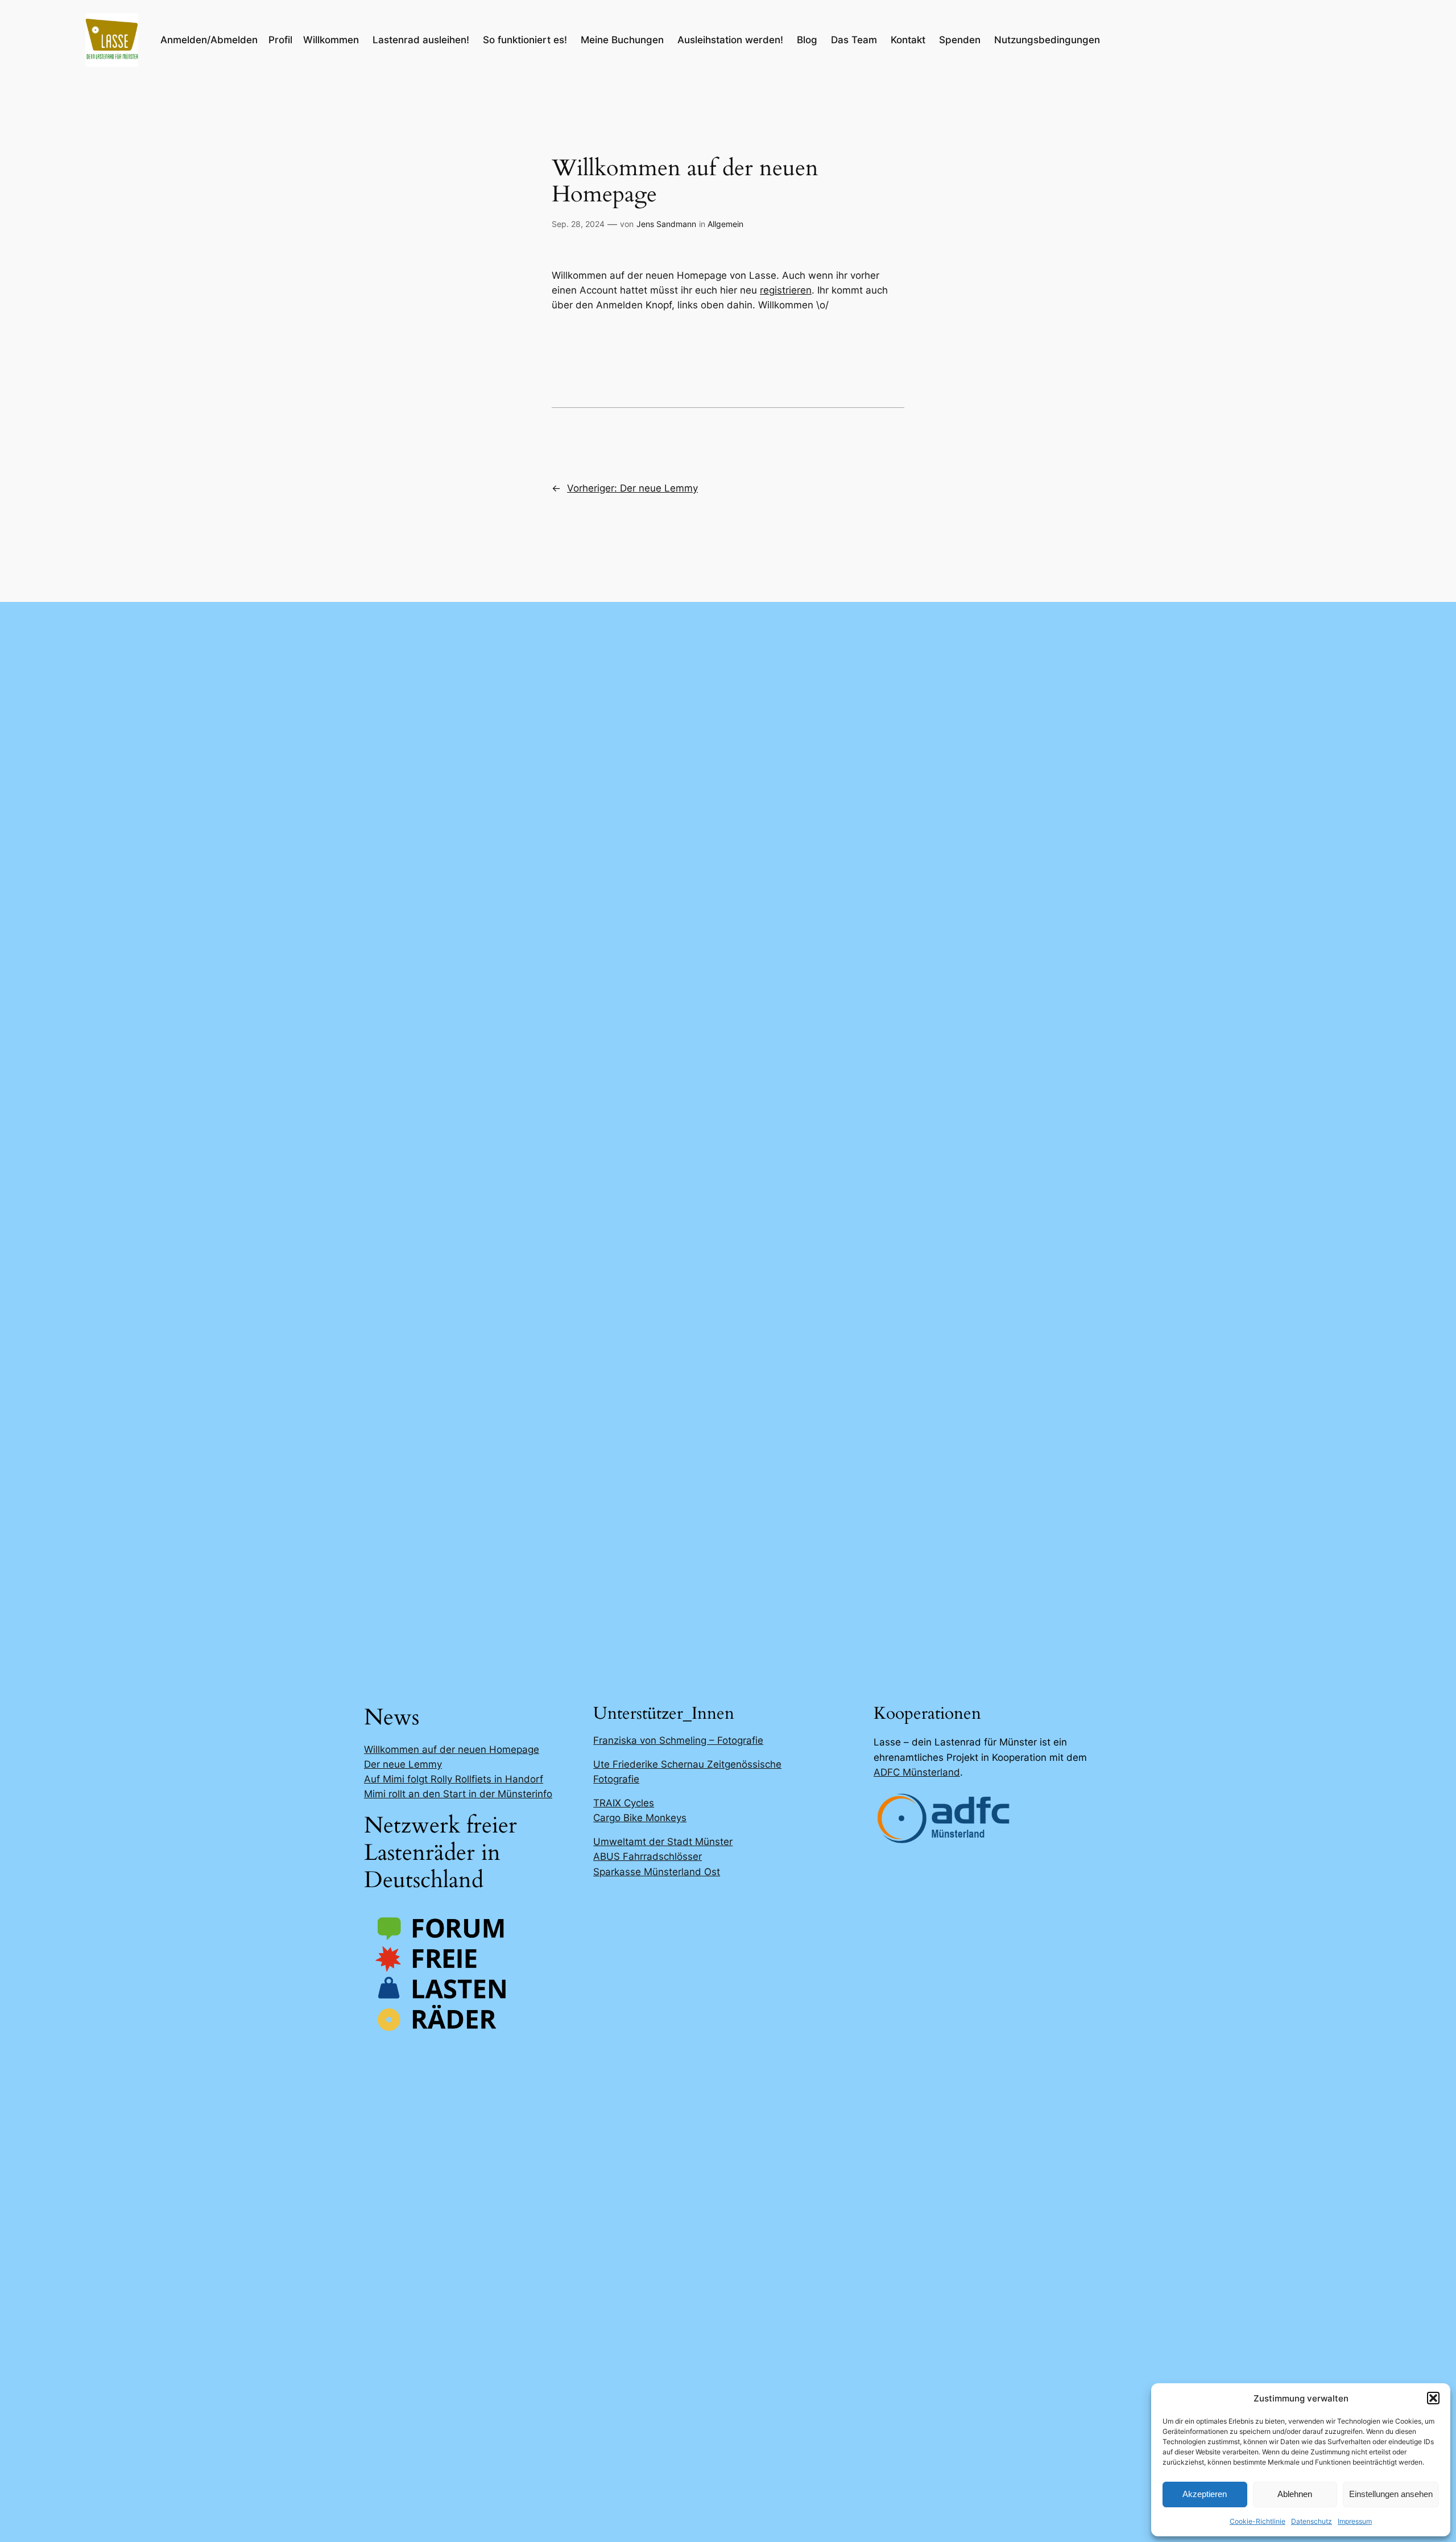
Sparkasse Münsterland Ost (657, 1872)
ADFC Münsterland (917, 1772)
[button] (1433, 2398)
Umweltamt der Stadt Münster (663, 1842)
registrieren (786, 290)
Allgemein (725, 224)
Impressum (1355, 2521)
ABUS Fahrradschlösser (648, 1856)
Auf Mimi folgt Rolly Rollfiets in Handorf (454, 1779)
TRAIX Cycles (624, 1803)
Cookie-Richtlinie (1258, 2521)
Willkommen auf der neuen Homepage (452, 1749)
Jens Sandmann (666, 224)
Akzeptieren (1205, 2494)
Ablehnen (1295, 2494)
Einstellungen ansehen (1391, 2494)
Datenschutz (1312, 2521)
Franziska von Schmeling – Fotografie (678, 1740)
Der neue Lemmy (403, 1764)
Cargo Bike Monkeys (640, 1818)
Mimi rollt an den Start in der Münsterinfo (458, 1794)
